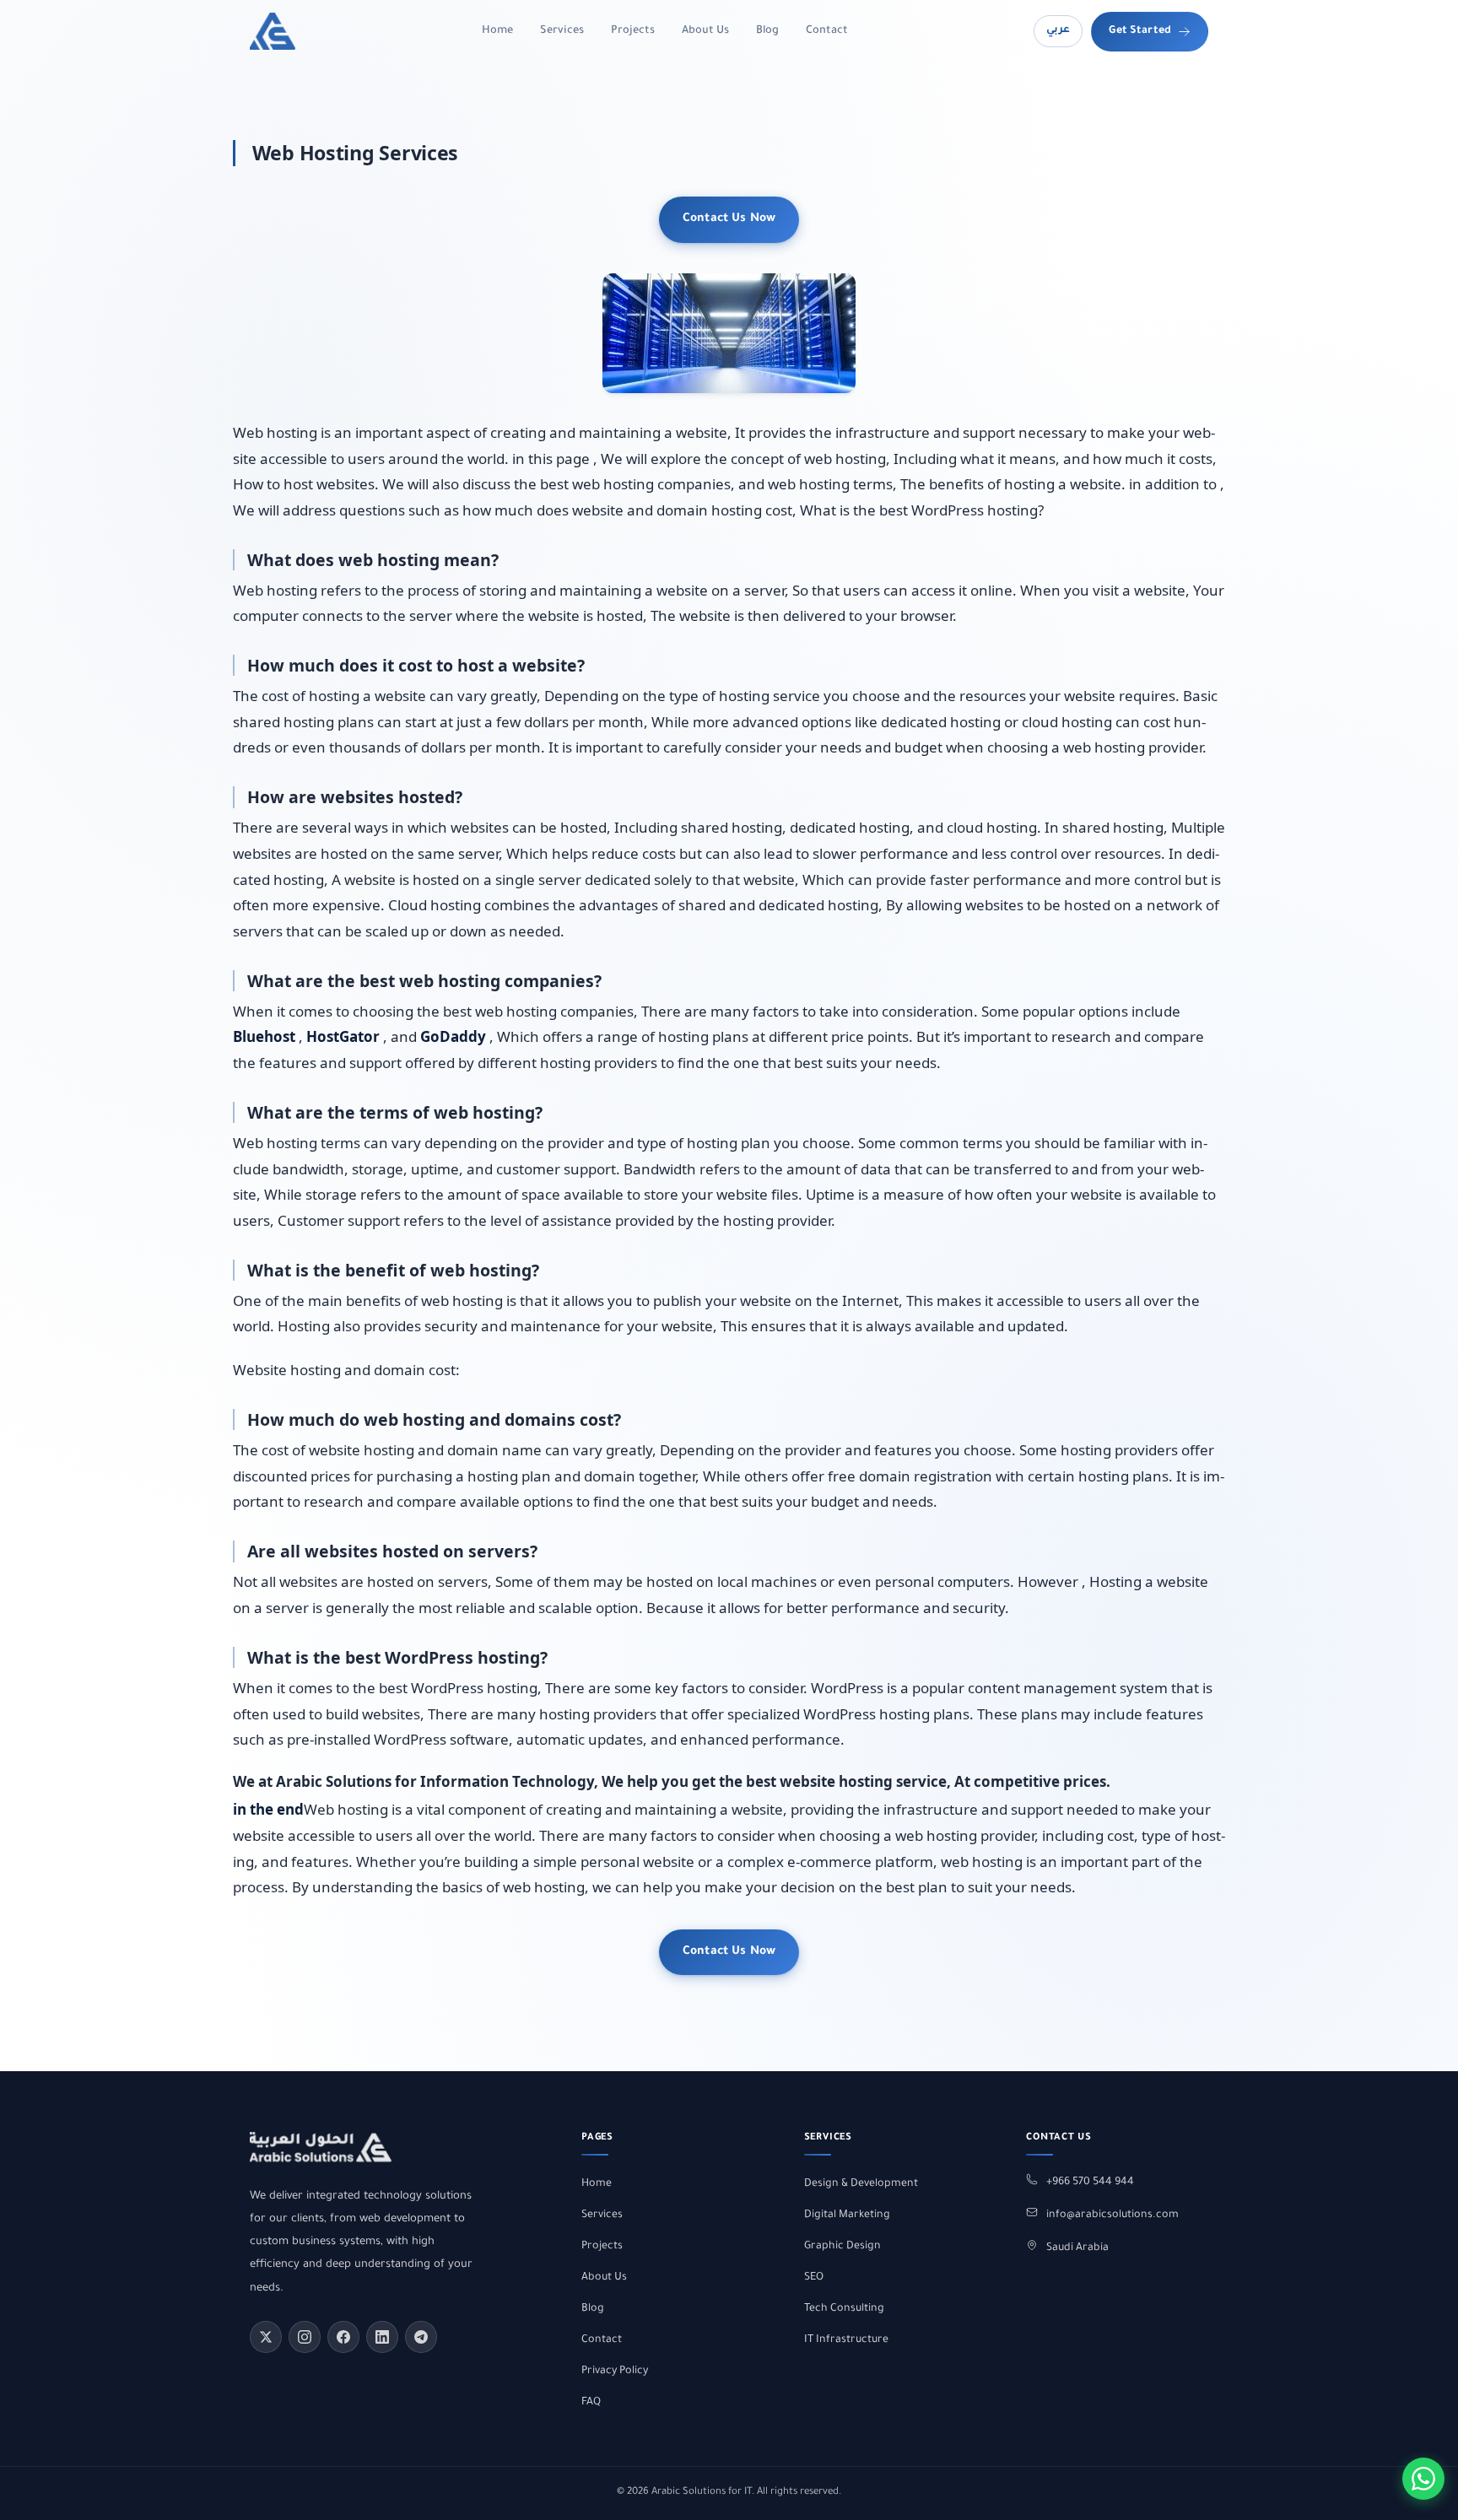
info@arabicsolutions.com (1112, 2215)
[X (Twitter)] (266, 2337)
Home (497, 31)
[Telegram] (421, 2337)
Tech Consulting (844, 2309)
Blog (767, 31)
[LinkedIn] (382, 2337)
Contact (827, 31)
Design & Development (861, 2184)
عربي (1058, 30)
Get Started (1140, 31)
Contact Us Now (729, 219)
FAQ (591, 2403)
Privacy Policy (615, 2372)
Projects (633, 31)
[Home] (273, 31)
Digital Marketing (847, 2215)
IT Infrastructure (846, 2340)
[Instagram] (305, 2337)
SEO (814, 2278)
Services (562, 31)
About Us (705, 31)
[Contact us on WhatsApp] (1423, 2479)
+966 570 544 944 (1090, 2183)
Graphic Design (842, 2247)
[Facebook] (343, 2337)
